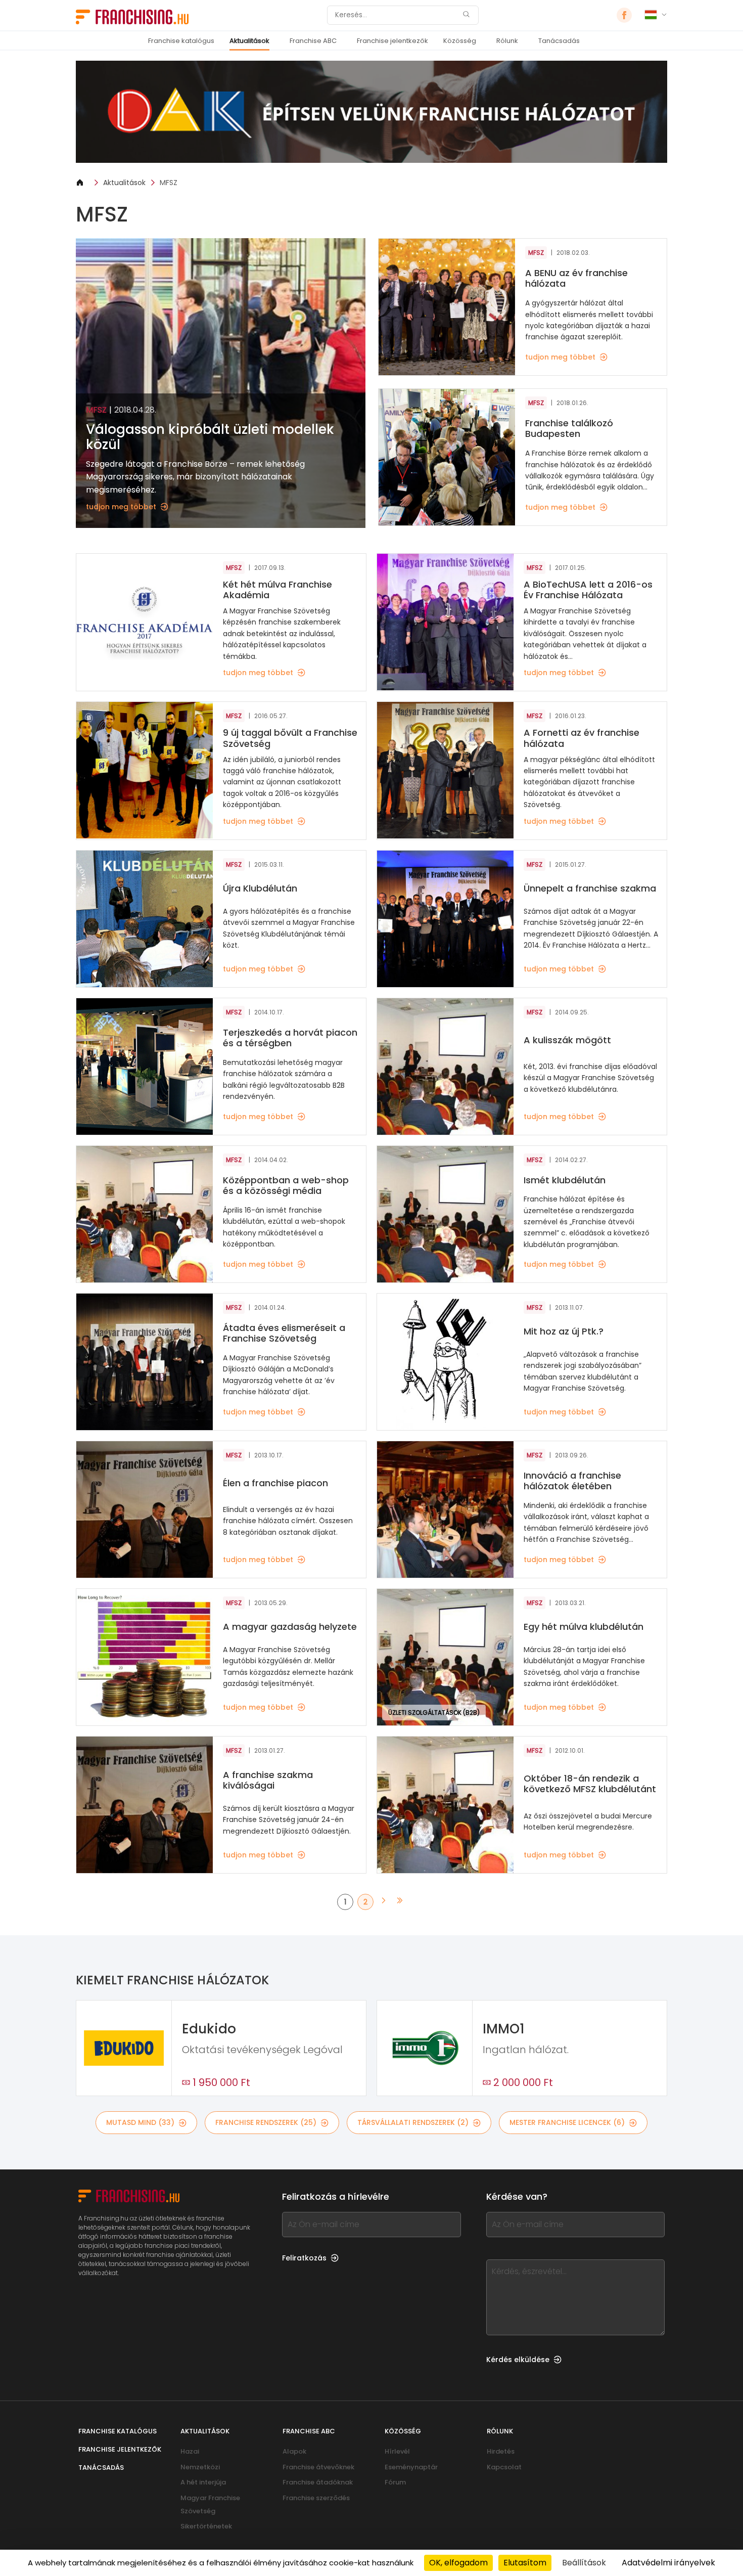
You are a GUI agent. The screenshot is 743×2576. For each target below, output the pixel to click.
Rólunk (507, 41)
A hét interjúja (203, 2482)
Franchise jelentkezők (392, 41)
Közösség (460, 41)
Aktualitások (249, 41)
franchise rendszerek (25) (266, 2122)
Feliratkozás (304, 2258)
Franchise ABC (313, 41)
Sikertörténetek (206, 2526)
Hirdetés (501, 2451)
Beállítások (584, 2563)
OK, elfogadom (458, 2563)
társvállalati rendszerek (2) (413, 2122)
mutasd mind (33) (140, 2122)
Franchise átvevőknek (318, 2467)
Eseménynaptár (411, 2467)
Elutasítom (525, 2563)
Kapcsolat (504, 2467)
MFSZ (169, 183)
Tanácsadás (559, 41)
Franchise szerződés (316, 2498)
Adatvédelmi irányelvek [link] (668, 2563)
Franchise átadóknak (318, 2482)
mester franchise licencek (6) (567, 2122)
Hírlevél (397, 2451)
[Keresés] (466, 15)
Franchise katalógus (181, 41)
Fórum (395, 2482)
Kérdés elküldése (518, 2360)
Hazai (190, 2451)
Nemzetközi (200, 2467)
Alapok (294, 2451)
